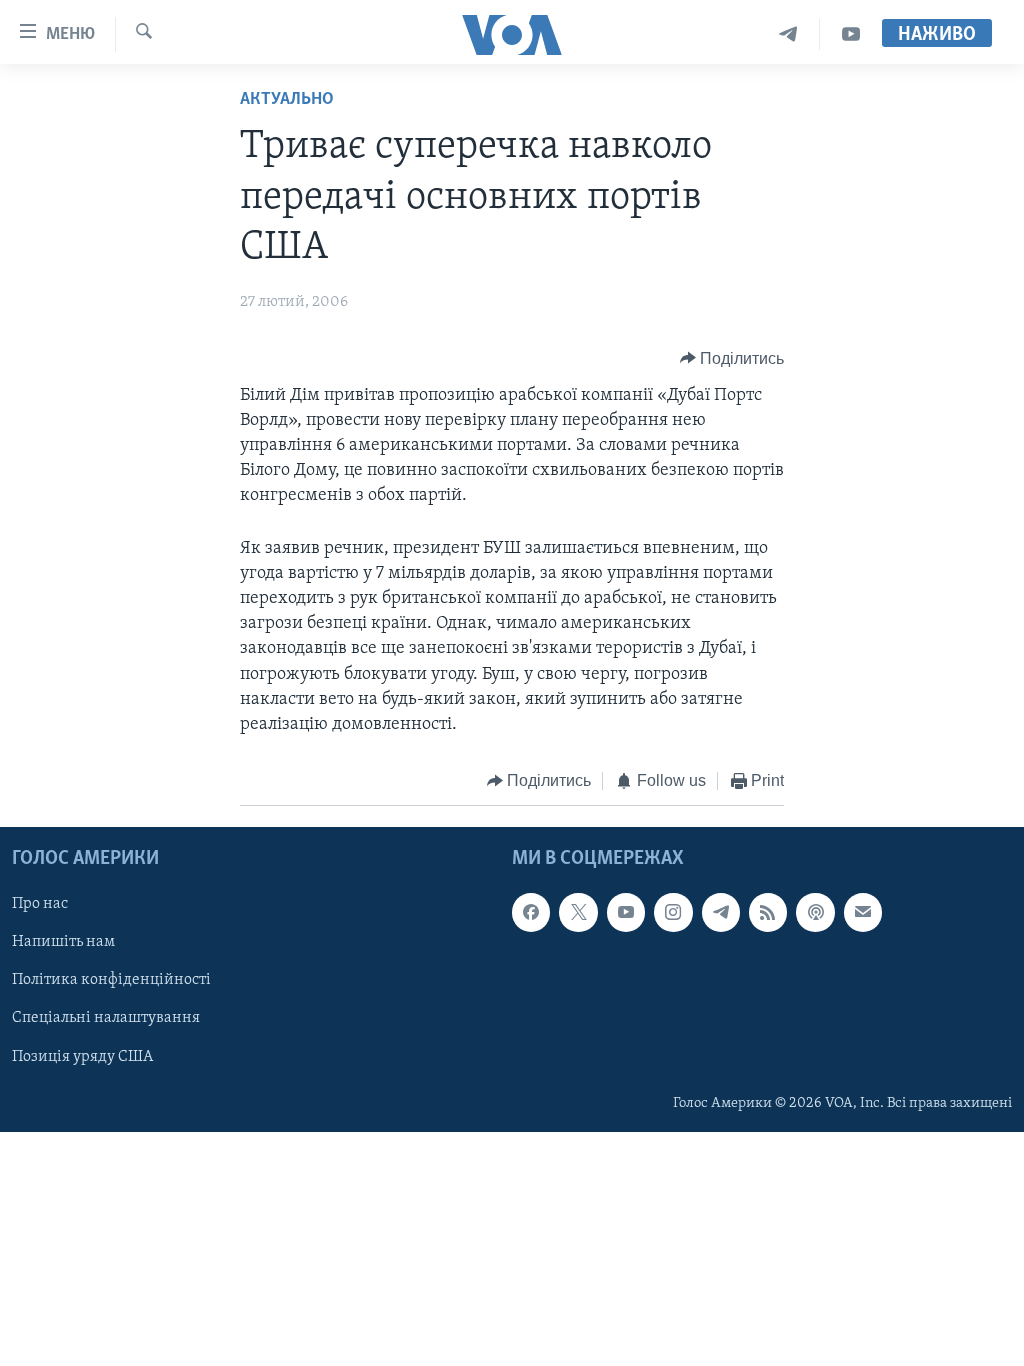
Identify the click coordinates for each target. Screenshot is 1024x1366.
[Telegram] (788, 34)
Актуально (287, 100)
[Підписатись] (863, 912)
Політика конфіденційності (111, 980)
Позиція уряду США (82, 1056)
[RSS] (768, 912)
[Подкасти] (815, 912)
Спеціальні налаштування (106, 1018)
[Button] (732, 359)
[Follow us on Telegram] (721, 912)
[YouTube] (851, 34)
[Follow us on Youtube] (626, 912)
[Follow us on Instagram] (673, 912)
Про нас (40, 904)
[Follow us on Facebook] (531, 912)
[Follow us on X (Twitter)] (578, 912)
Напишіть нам (63, 942)
